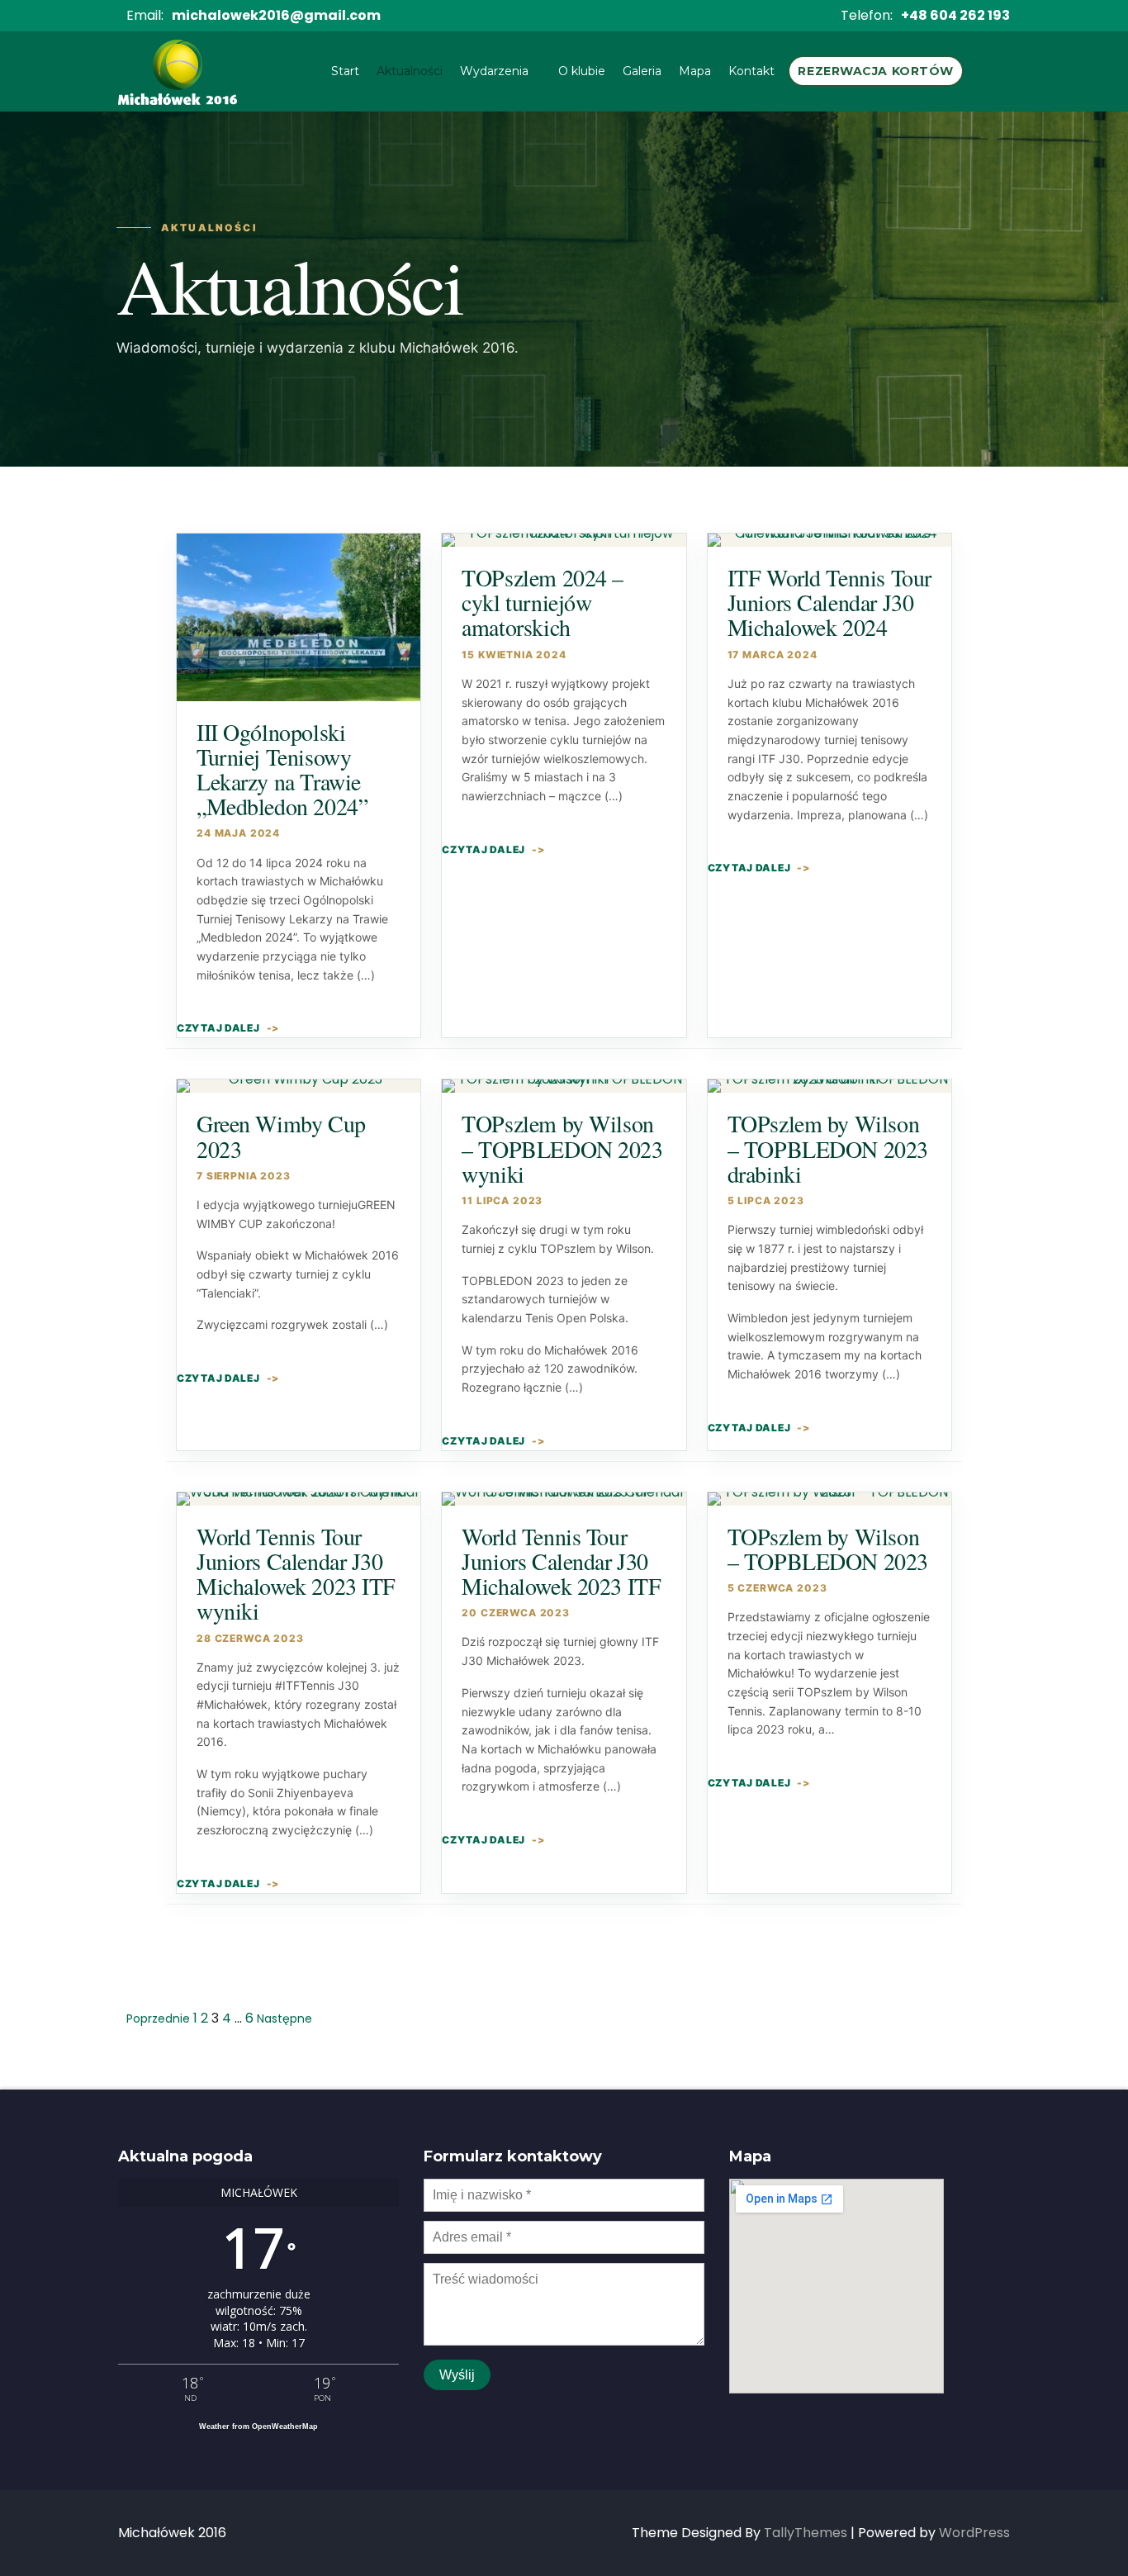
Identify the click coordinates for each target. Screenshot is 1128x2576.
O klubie (582, 71)
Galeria (642, 71)
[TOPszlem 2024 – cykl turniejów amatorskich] (564, 540)
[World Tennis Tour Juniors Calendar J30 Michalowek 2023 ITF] (564, 1499)
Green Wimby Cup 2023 (281, 1136)
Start (345, 71)
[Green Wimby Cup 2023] (299, 1086)
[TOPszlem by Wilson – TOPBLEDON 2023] (829, 1499)
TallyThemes (806, 2533)
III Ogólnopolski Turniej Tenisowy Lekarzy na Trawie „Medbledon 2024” (282, 769)
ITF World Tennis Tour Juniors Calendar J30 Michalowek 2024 (829, 602)
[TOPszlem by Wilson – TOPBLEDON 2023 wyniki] (564, 1086)
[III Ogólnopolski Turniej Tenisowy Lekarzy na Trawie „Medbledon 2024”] (299, 617)
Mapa (695, 71)
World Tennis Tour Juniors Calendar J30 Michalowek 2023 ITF (561, 1561)
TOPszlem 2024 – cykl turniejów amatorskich (543, 602)
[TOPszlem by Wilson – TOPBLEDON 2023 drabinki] (829, 1086)
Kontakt (751, 71)
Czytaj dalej (218, 1028)
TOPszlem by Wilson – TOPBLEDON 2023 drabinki (828, 1148)
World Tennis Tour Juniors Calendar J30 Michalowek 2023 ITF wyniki (296, 1574)
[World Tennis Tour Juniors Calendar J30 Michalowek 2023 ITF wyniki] (299, 1499)
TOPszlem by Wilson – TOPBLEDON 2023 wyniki (562, 1148)
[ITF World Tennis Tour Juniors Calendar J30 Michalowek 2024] (829, 540)
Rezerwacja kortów (876, 71)
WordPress (974, 2533)
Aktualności (410, 71)
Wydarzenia (494, 71)
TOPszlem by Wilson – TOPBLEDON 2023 (828, 1549)
